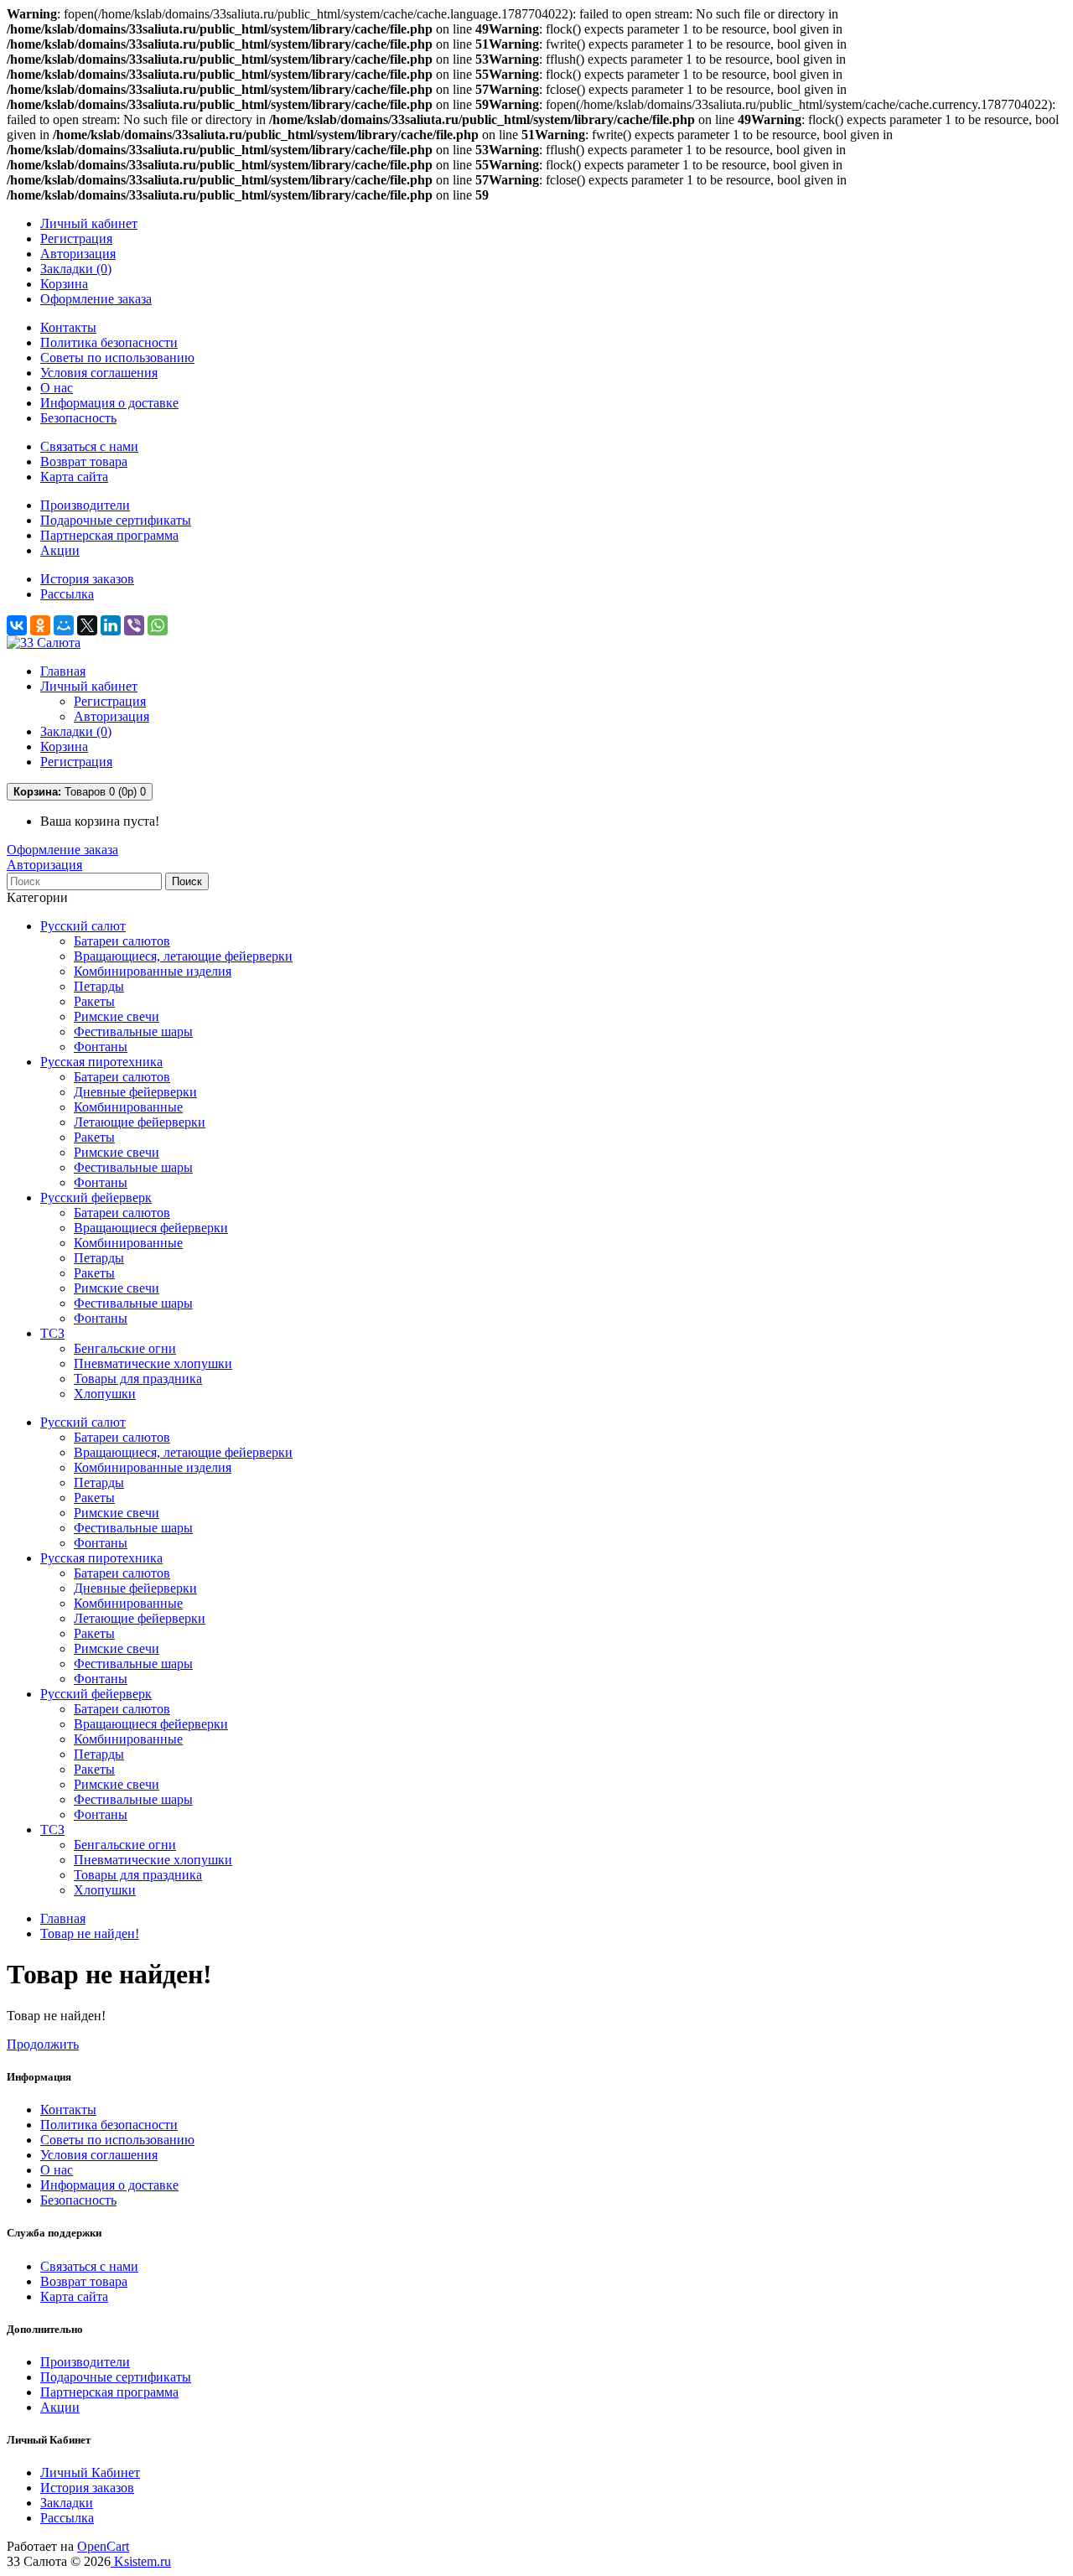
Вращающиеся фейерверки (151, 1228)
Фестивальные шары (133, 1031)
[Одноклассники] (40, 625)
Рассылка (67, 594)
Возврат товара (84, 461)
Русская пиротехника (101, 1062)
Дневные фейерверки (135, 1092)
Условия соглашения (99, 373)
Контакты (68, 327)
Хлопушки (105, 1394)
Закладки (67, 2503)
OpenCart (103, 2546)
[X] (87, 625)
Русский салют (83, 926)
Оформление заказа (62, 850)
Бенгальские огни (125, 1348)
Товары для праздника (138, 1379)
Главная (63, 1918)
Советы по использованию (117, 358)
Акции (60, 550)
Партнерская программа (109, 535)
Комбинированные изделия (153, 971)
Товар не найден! (90, 1933)
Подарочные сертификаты (116, 520)
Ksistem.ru (141, 2561)
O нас (57, 388)
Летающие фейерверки (140, 1122)
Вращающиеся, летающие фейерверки (183, 956)
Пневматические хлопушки (153, 1363)
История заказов (87, 579)
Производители (85, 505)
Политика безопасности (109, 342)
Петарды (99, 986)
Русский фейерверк (96, 1197)
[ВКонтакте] (17, 625)
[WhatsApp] (158, 625)
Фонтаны (101, 1047)
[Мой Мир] (64, 625)
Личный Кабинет (90, 2472)
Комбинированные (128, 1107)
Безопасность (78, 418)
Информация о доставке (109, 403)
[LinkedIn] (111, 625)
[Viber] (134, 625)
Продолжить (43, 2044)
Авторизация (78, 254)
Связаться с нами (89, 446)
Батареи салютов (122, 941)
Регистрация (76, 238)
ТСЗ (52, 1333)
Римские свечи (117, 1016)
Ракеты (94, 1001)
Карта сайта (74, 477)
